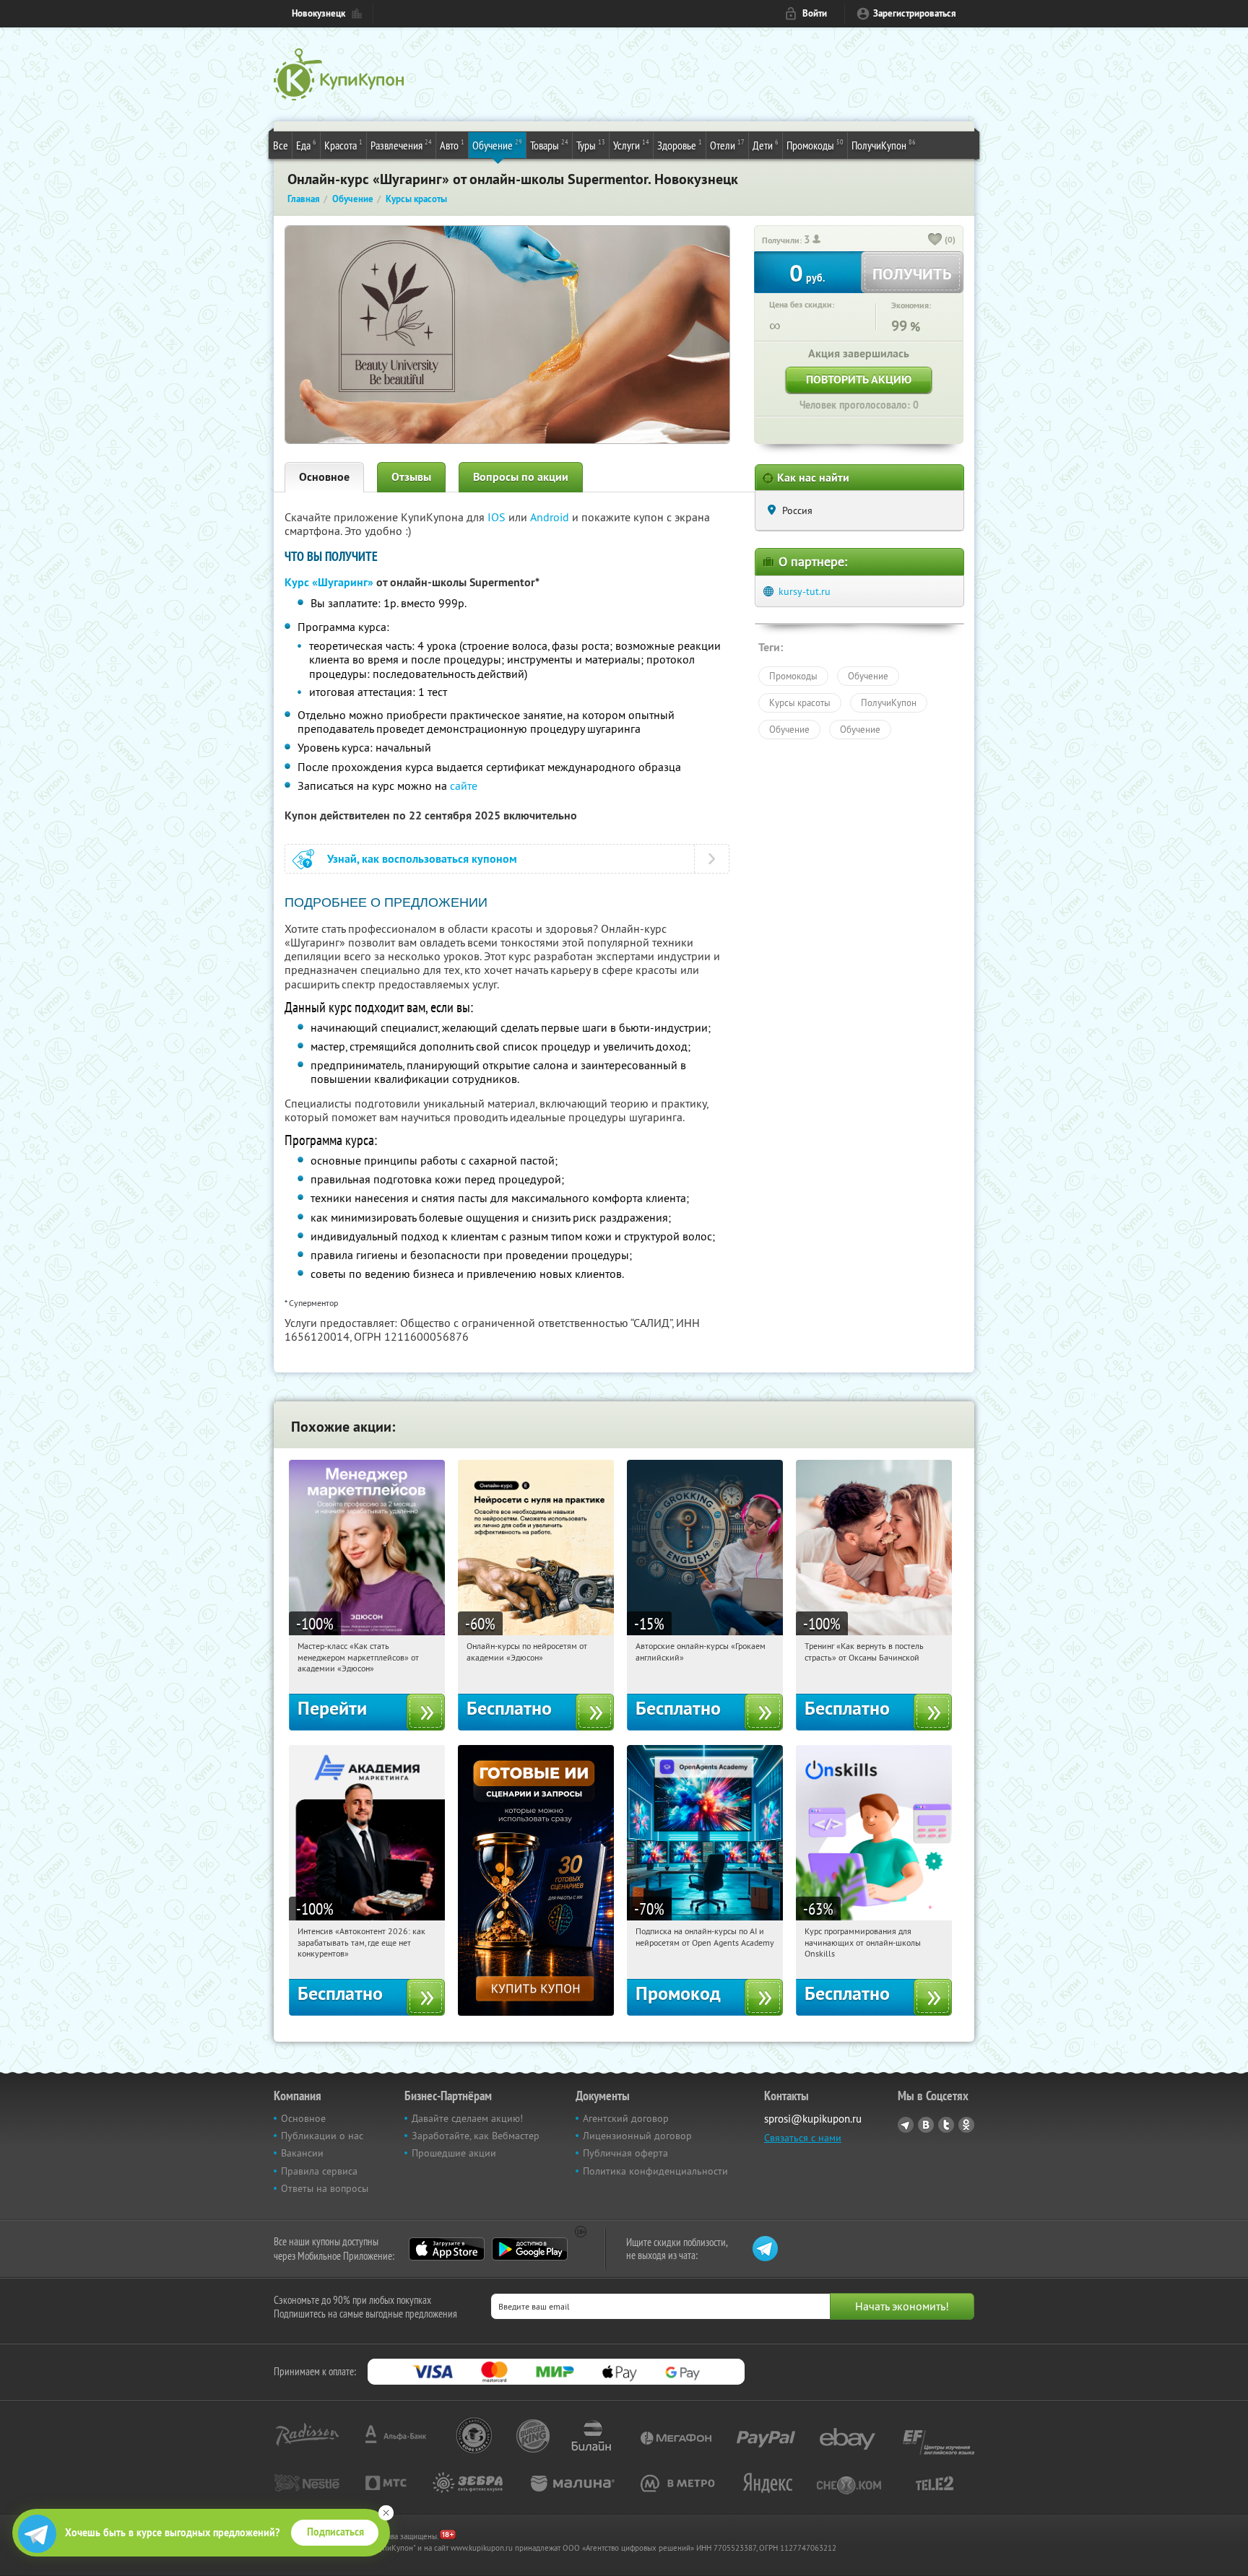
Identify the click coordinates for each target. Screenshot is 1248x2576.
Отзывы (411, 477)
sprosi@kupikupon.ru (813, 2119)
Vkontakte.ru (926, 2125)
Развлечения (401, 145)
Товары (549, 145)
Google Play (530, 2249)
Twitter (946, 2125)
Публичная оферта (625, 2153)
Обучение (497, 145)
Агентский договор (626, 2118)
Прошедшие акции (454, 2153)
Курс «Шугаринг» (329, 582)
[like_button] (935, 240)
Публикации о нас (322, 2136)
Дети (766, 145)
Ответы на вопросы (325, 2188)
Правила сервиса (319, 2171)
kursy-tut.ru (805, 591)
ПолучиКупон (884, 145)
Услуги (631, 145)
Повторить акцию (859, 379)
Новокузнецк (318, 13)
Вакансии (302, 2153)
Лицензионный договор (637, 2136)
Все (281, 145)
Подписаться (335, 2532)
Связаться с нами (803, 2138)
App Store (447, 2249)
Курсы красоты (800, 702)
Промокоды (815, 145)
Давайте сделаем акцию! (467, 2118)
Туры (591, 145)
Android (551, 517)
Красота (343, 145)
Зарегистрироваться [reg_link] (915, 13)
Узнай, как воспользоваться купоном (422, 859)
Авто (452, 145)
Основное (324, 477)
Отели (727, 145)
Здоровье (680, 145)
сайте (464, 786)
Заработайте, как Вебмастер (476, 2136)
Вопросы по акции (521, 477)
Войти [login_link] (815, 13)
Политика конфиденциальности (655, 2171)
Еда (306, 145)
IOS (498, 517)
